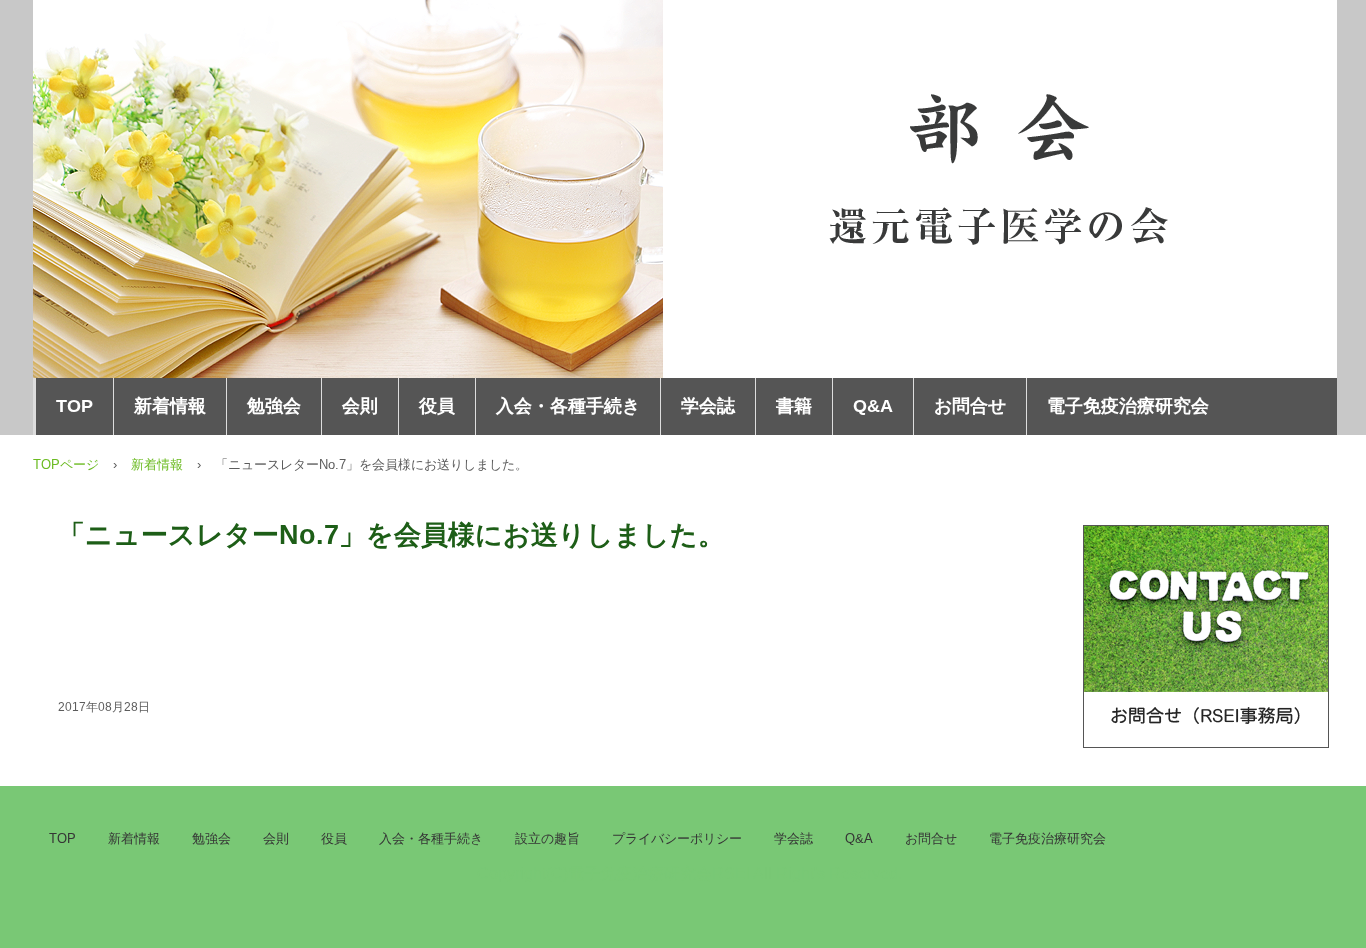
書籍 (794, 406)
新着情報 (170, 406)
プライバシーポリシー (677, 838)
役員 (437, 406)
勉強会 (274, 406)
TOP (74, 406)
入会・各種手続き (568, 406)
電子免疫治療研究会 (1128, 406)
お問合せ (970, 406)
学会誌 (708, 406)
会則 (360, 406)
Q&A (873, 406)
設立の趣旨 (547, 838)
